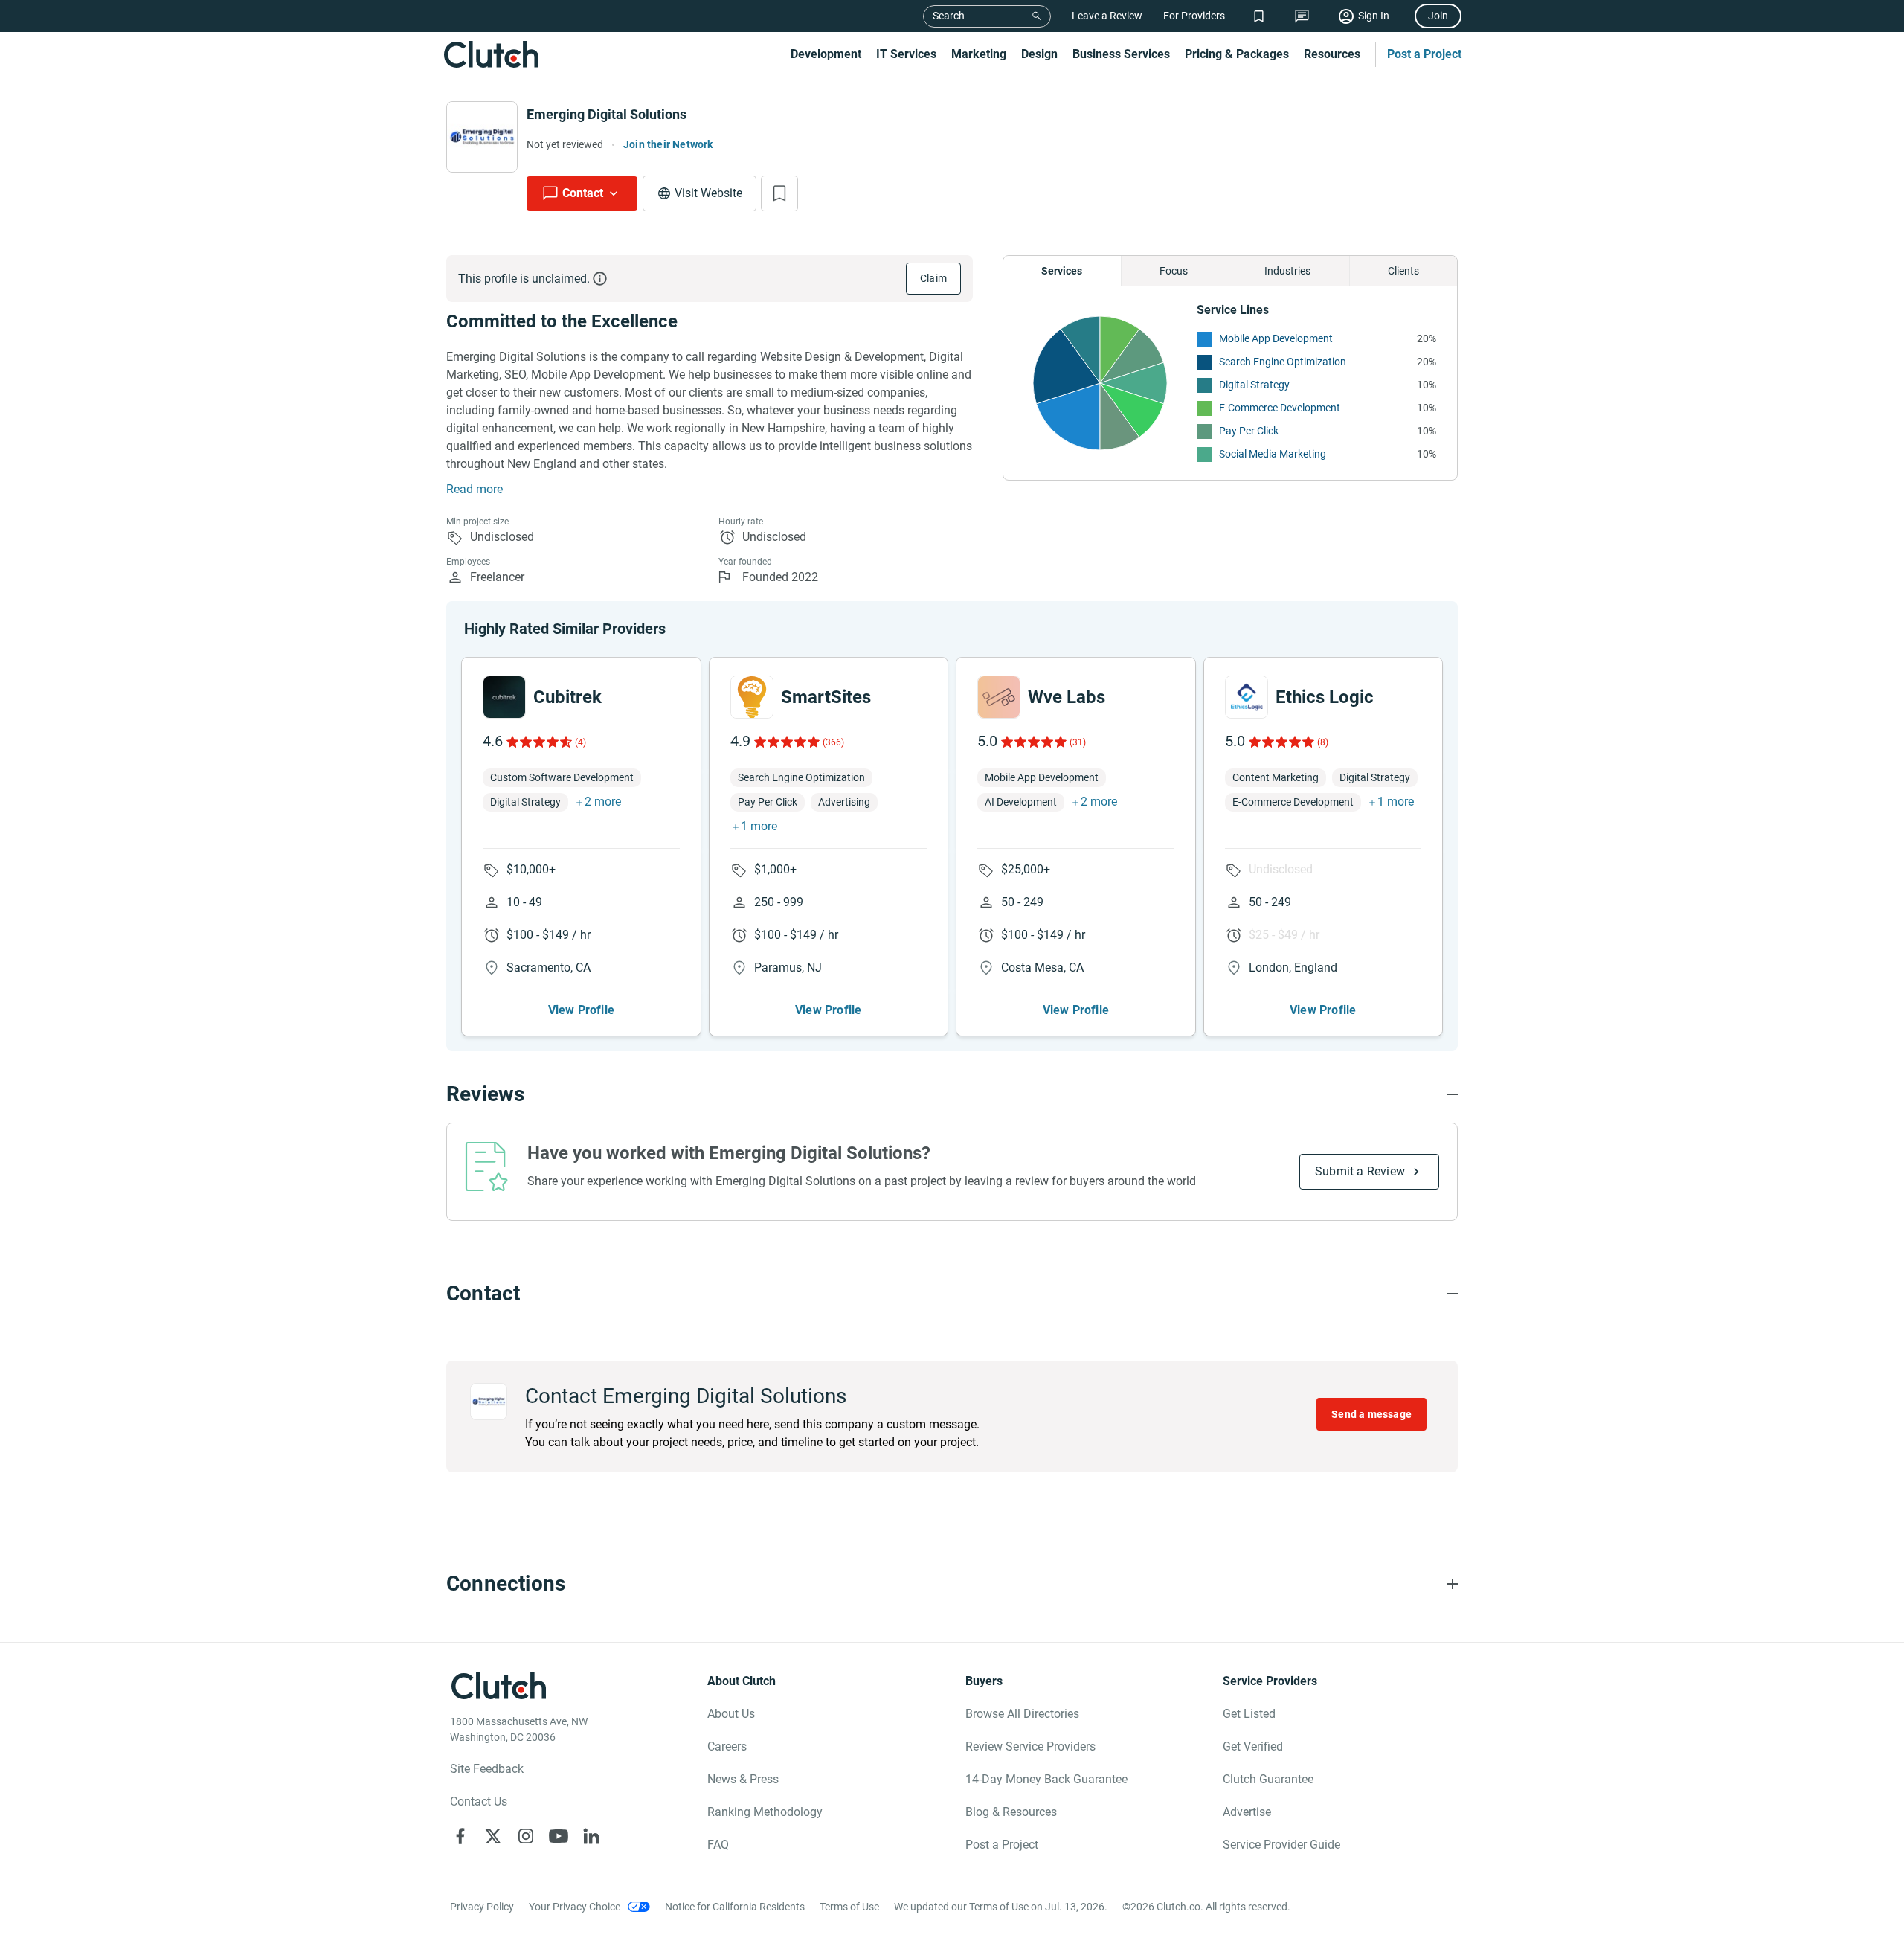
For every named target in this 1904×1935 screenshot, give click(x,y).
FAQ (718, 1845)
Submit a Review (1360, 1171)
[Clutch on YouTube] (559, 1836)
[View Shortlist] (1259, 16)
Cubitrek (567, 697)
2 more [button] (603, 802)
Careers (727, 1746)
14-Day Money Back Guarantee (1046, 1779)
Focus (1174, 271)
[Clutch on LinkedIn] (591, 1836)
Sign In (1374, 16)
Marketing (979, 54)
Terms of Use (849, 1907)
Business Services (1121, 54)
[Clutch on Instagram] (526, 1836)
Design (1039, 54)
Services (1062, 271)
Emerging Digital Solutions (607, 114)
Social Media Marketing (1273, 454)
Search (949, 16)
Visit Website (708, 193)
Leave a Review (1107, 16)
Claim (933, 278)
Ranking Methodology (765, 1812)
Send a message (1371, 1414)
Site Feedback (487, 1769)
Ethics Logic (1325, 697)
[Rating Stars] (538, 742)
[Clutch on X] (493, 1836)
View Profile (581, 1010)
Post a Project (1424, 54)
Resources (1332, 54)
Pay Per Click (1249, 431)
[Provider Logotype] (482, 137)
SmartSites (826, 697)
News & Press (743, 1779)
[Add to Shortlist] (779, 193)
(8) (1323, 742)
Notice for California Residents (735, 1907)
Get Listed (1249, 1714)
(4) (580, 742)
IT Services (906, 54)
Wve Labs (1067, 697)
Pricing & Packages (1237, 54)
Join (1438, 16)
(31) (1078, 742)
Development (826, 54)
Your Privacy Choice (575, 1907)
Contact (583, 193)
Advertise (1247, 1812)
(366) (833, 742)
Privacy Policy (482, 1907)
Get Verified (1253, 1746)
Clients (1403, 271)
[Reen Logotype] (504, 697)
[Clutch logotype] (491, 54)
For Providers (1194, 16)
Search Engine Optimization (1283, 362)
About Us (731, 1714)
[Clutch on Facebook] (460, 1836)
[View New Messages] (1302, 16)
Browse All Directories (1022, 1714)
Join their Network (668, 144)
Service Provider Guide (1281, 1845)
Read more (475, 489)
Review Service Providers (1030, 1746)
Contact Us (479, 1801)
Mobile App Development (1276, 338)
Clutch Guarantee (1268, 1779)
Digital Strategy (1254, 385)
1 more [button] (759, 826)
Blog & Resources (1011, 1812)
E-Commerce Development (1280, 408)
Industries (1287, 271)
